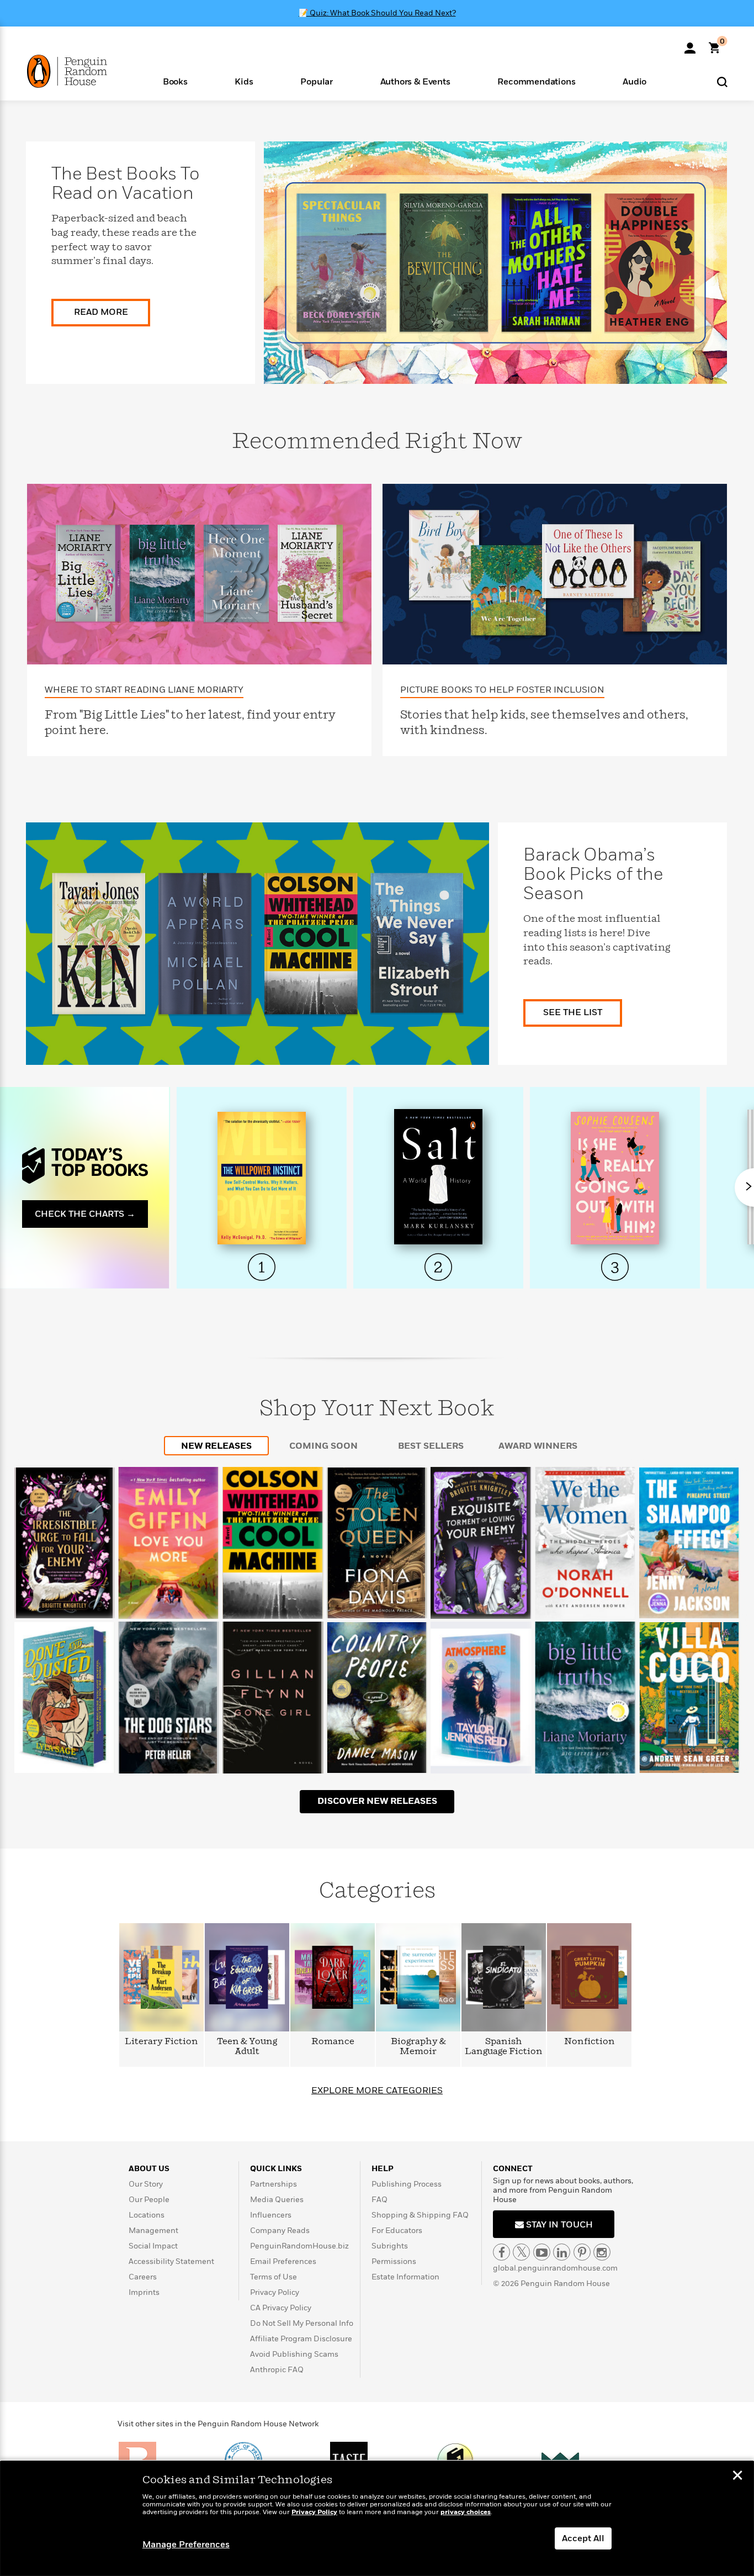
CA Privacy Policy (281, 2308)
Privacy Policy (275, 2292)
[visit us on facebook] (501, 2252)
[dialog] (377, 2519)
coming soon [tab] (323, 1446)
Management (153, 2231)
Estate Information (405, 2277)
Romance (333, 2042)
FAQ (379, 2200)
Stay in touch (558, 2225)
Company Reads (280, 2231)
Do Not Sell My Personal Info (302, 2323)
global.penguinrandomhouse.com (555, 2268)
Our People (149, 2200)
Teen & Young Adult (247, 2047)
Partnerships (274, 2184)
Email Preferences (283, 2261)
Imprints (144, 2292)
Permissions (394, 2261)
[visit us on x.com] (521, 2252)
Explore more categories (377, 2091)
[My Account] (690, 44)
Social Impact (153, 2246)
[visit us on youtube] (542, 2252)
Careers (143, 2277)
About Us (149, 2169)
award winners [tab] (538, 1446)
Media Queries (277, 2200)
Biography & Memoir (418, 2047)
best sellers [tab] (431, 1446)
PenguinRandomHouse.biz (299, 2246)
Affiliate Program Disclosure (301, 2339)
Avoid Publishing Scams (294, 2354)
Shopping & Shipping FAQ (420, 2215)
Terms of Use (274, 2277)
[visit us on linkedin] (562, 2252)
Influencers (271, 2215)
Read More (101, 312)
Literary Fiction (161, 2042)
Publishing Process (407, 2184)
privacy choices (466, 2512)
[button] (175, 81)
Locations (147, 2215)
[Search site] (722, 81)
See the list (573, 1012)
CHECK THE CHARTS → (85, 1214)
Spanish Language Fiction (504, 2047)
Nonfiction (590, 2042)
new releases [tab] (216, 1446)
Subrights (390, 2246)
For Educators (397, 2231)
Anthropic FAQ (277, 2370)
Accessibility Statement (171, 2261)
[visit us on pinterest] (582, 2252)
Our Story (146, 2184)
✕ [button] (737, 2477)
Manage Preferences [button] (186, 2545)
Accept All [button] (583, 2538)
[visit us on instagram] (602, 2252)
